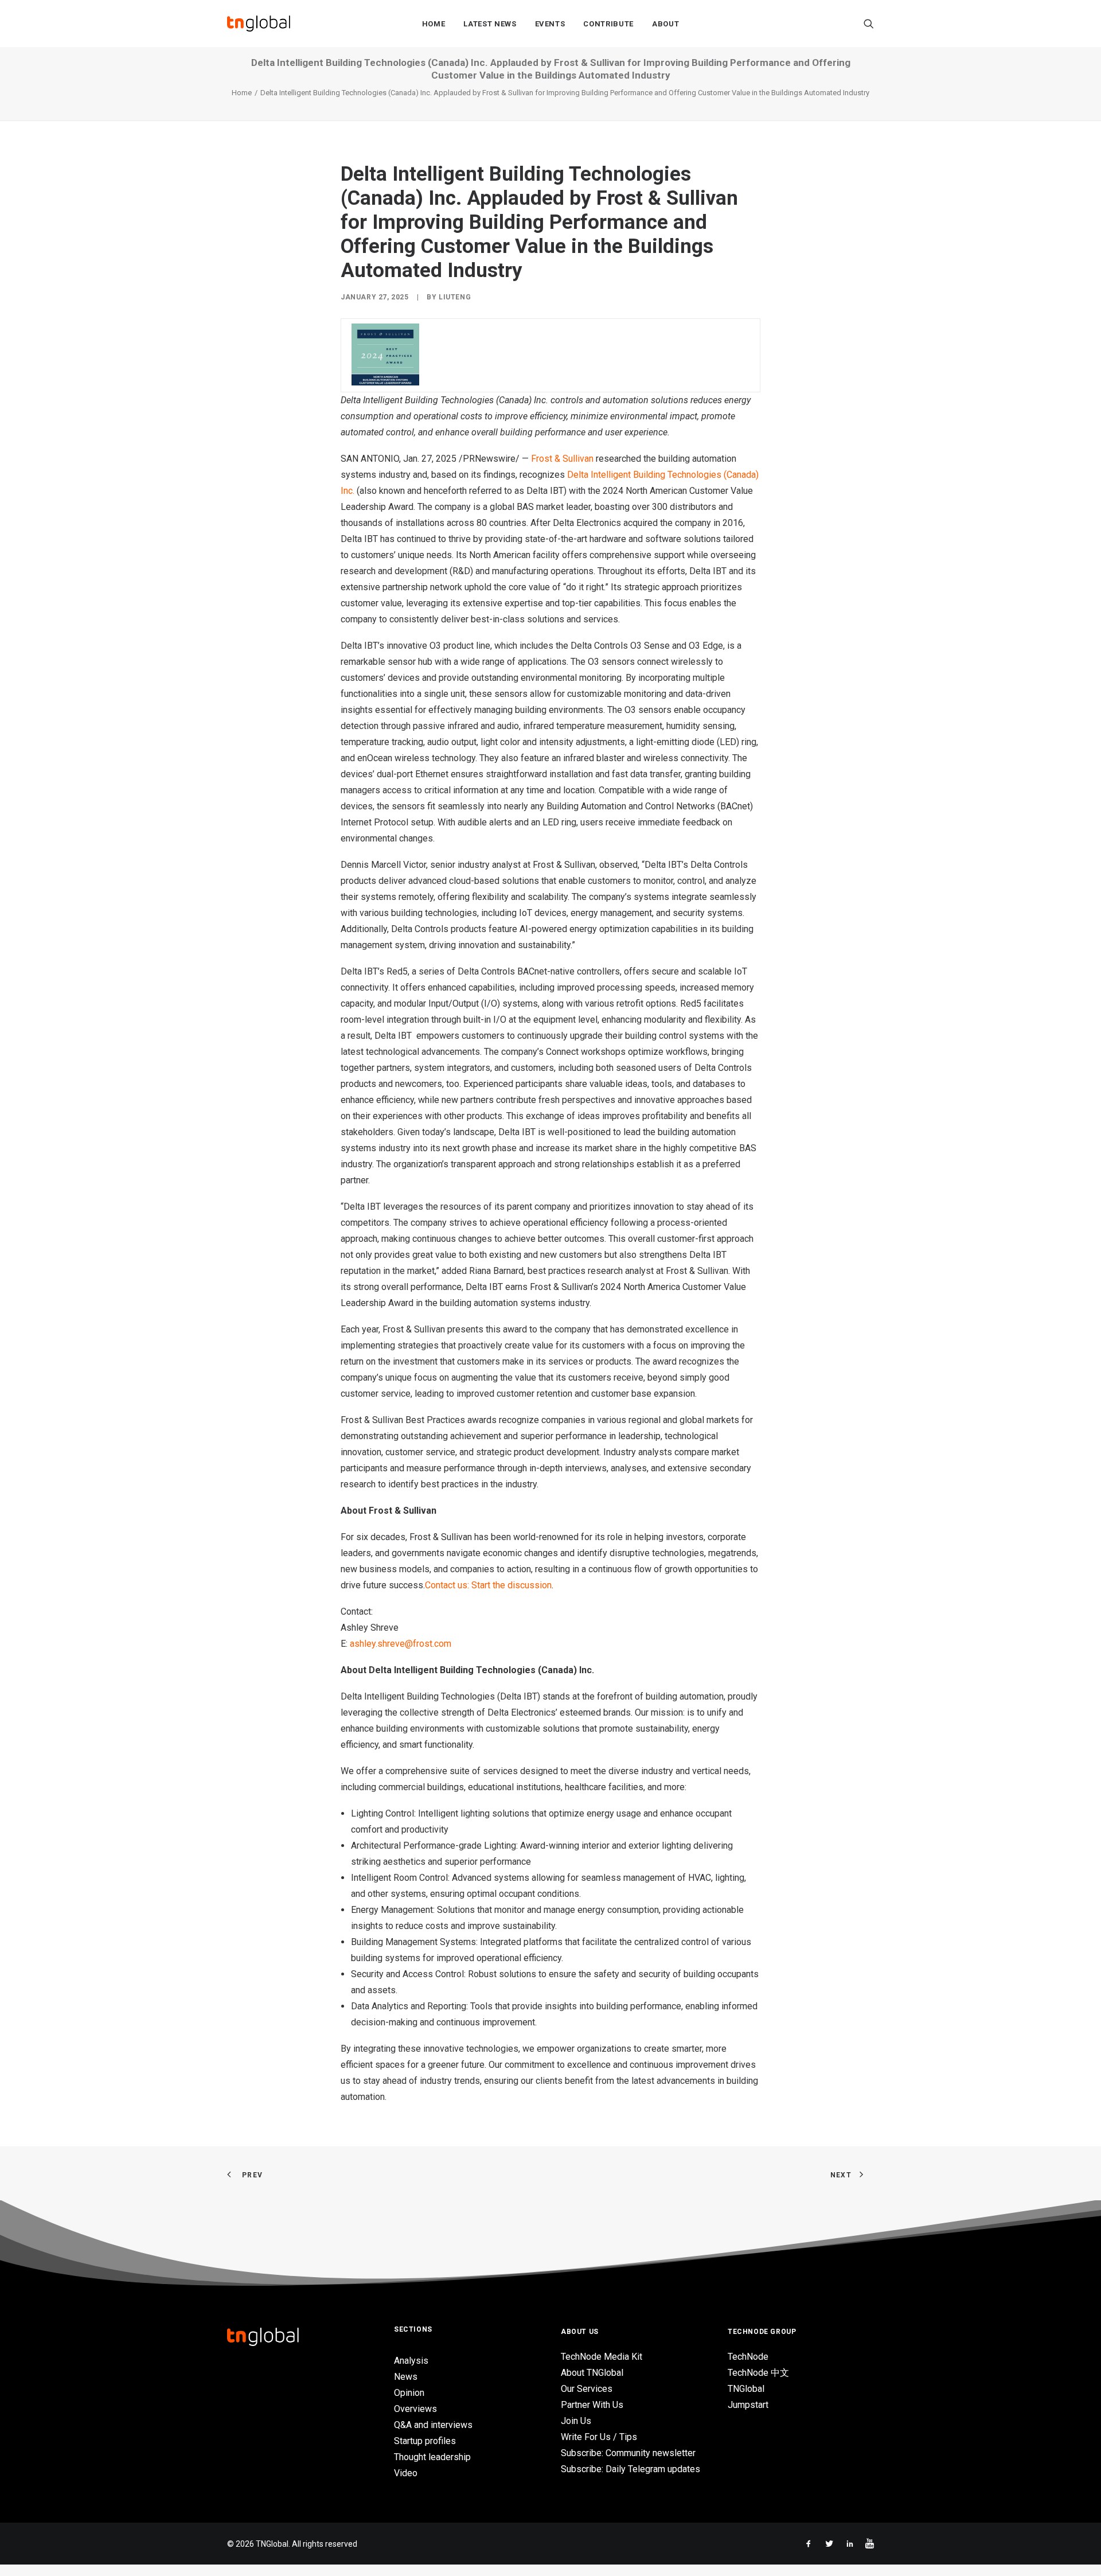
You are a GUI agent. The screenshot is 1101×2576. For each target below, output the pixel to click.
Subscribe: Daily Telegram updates (630, 2469)
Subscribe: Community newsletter (628, 2453)
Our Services (587, 2389)
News (406, 2377)
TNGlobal (746, 2389)
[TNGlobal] (259, 24)
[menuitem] (434, 24)
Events (550, 24)
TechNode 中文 (758, 2373)
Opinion (409, 2393)
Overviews (415, 2409)
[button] (869, 24)
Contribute (608, 24)
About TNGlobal (592, 2373)
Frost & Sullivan (562, 459)
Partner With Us (592, 2405)
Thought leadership (432, 2457)
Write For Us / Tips (599, 2437)
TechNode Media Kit (602, 2357)
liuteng (455, 297)
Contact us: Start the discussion (488, 1585)
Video (406, 2473)
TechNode (748, 2357)
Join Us (576, 2421)
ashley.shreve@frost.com (401, 1644)
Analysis (411, 2361)
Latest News (490, 24)
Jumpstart (748, 2405)
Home (434, 24)
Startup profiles (425, 2441)
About (665, 24)
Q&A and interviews (433, 2425)
